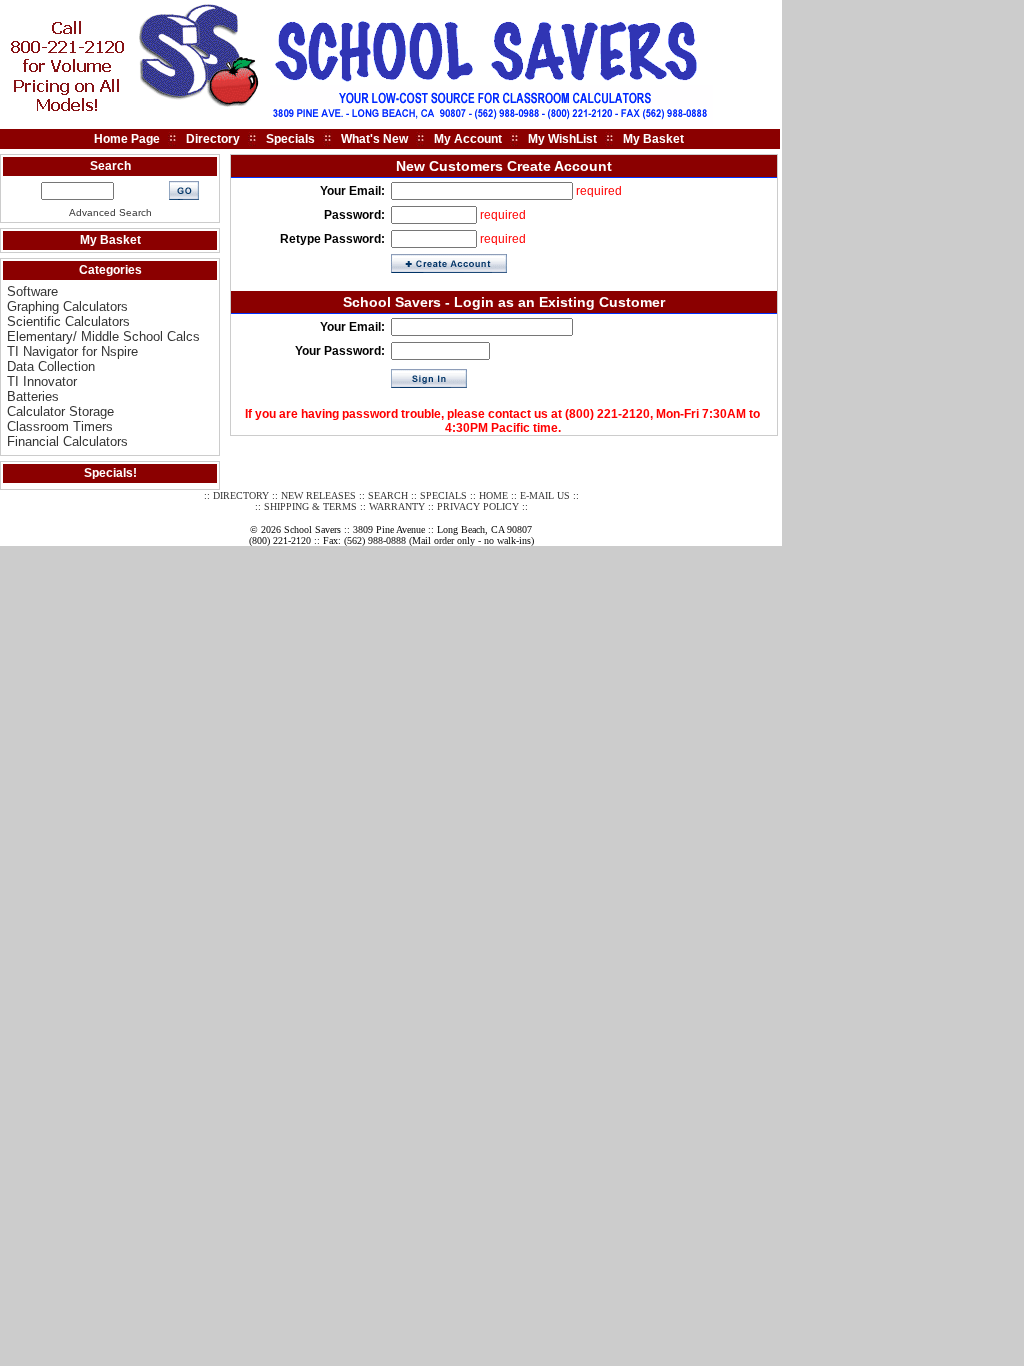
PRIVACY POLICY (478, 506)
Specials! (110, 473)
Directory (213, 139)
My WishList (562, 139)
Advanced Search (110, 212)
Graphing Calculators (67, 306)
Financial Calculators (67, 441)
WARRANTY (397, 506)
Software (32, 291)
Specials (290, 139)
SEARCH (388, 495)
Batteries (33, 396)
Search (110, 166)
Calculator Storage (60, 411)
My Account (468, 139)
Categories (110, 270)
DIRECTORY (241, 495)
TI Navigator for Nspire (72, 351)
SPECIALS (443, 495)
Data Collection (51, 366)
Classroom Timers (60, 426)
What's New (374, 139)
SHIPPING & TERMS (310, 506)
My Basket (653, 139)
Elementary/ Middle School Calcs (103, 336)
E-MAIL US (545, 495)
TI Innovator (42, 381)
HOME (493, 495)
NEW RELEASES (318, 495)
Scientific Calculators (68, 321)
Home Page (127, 139)
